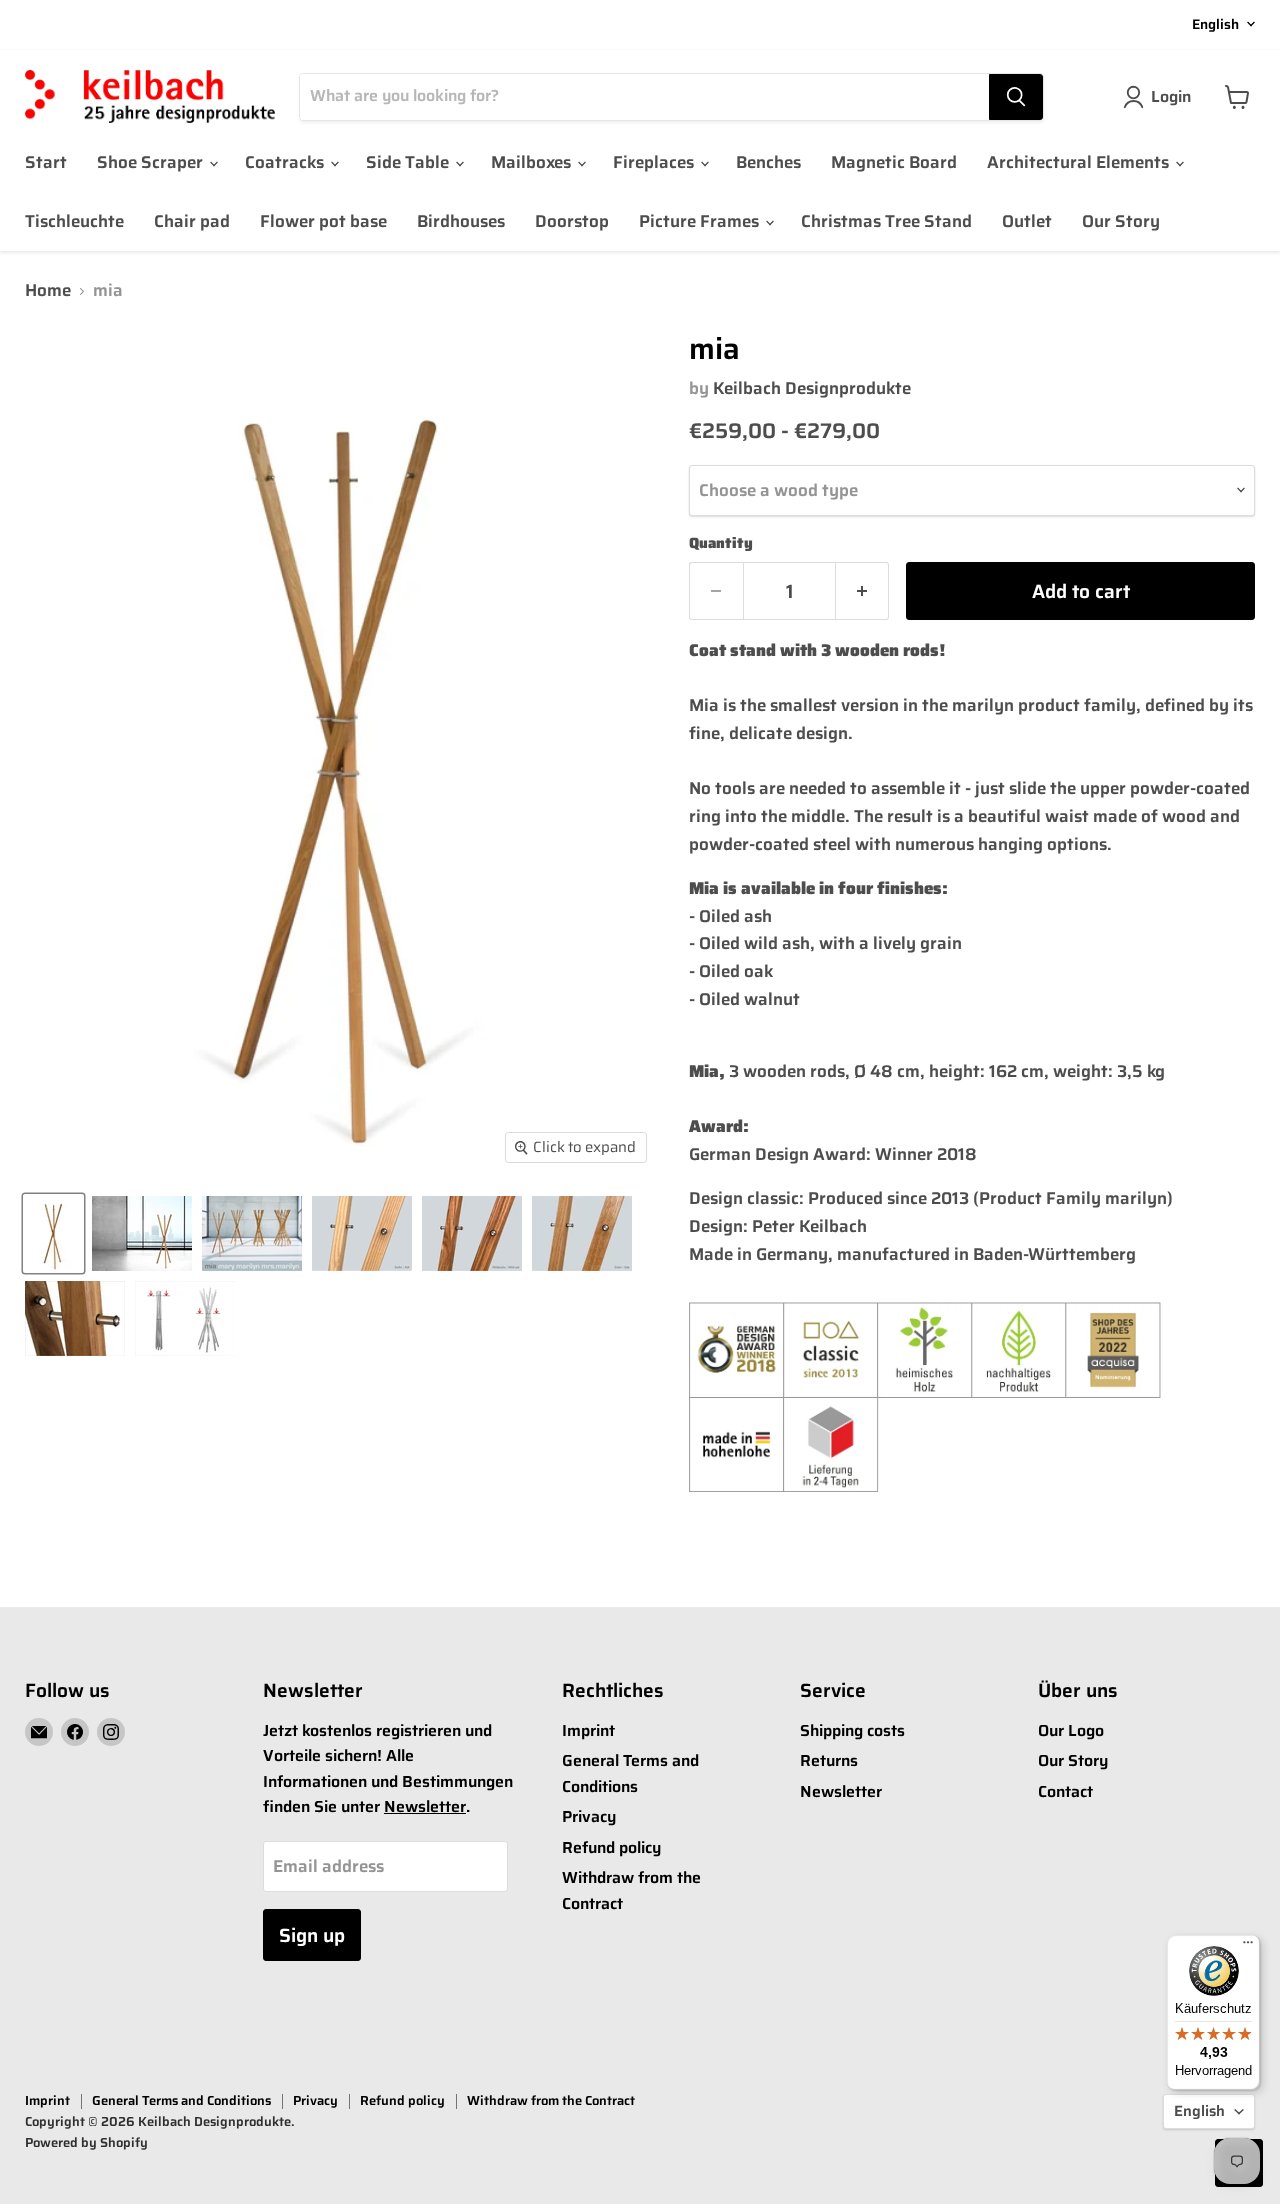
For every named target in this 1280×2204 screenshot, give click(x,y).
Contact (1065, 1791)
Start (46, 162)
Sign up (312, 1935)
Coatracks (286, 162)
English (1215, 24)
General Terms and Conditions (630, 1773)
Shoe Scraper (152, 162)
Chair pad (192, 221)
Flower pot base (323, 221)
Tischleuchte (74, 221)
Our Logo (1071, 1730)
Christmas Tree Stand (886, 221)
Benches (768, 162)
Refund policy (611, 1847)
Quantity (721, 543)
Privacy (589, 1816)
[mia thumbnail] (53, 1233)
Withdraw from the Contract (551, 2100)
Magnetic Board (894, 162)
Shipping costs (852, 1730)
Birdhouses (461, 221)
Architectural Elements (1080, 162)
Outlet (1027, 221)
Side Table (409, 162)
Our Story (1121, 221)
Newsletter (425, 1806)
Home (48, 291)
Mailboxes (533, 162)
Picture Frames (701, 221)
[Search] (1016, 97)
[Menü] (1248, 1947)
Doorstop (572, 221)
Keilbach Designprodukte (812, 388)
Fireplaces (655, 162)
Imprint (588, 1730)
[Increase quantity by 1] (863, 591)
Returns (829, 1760)
